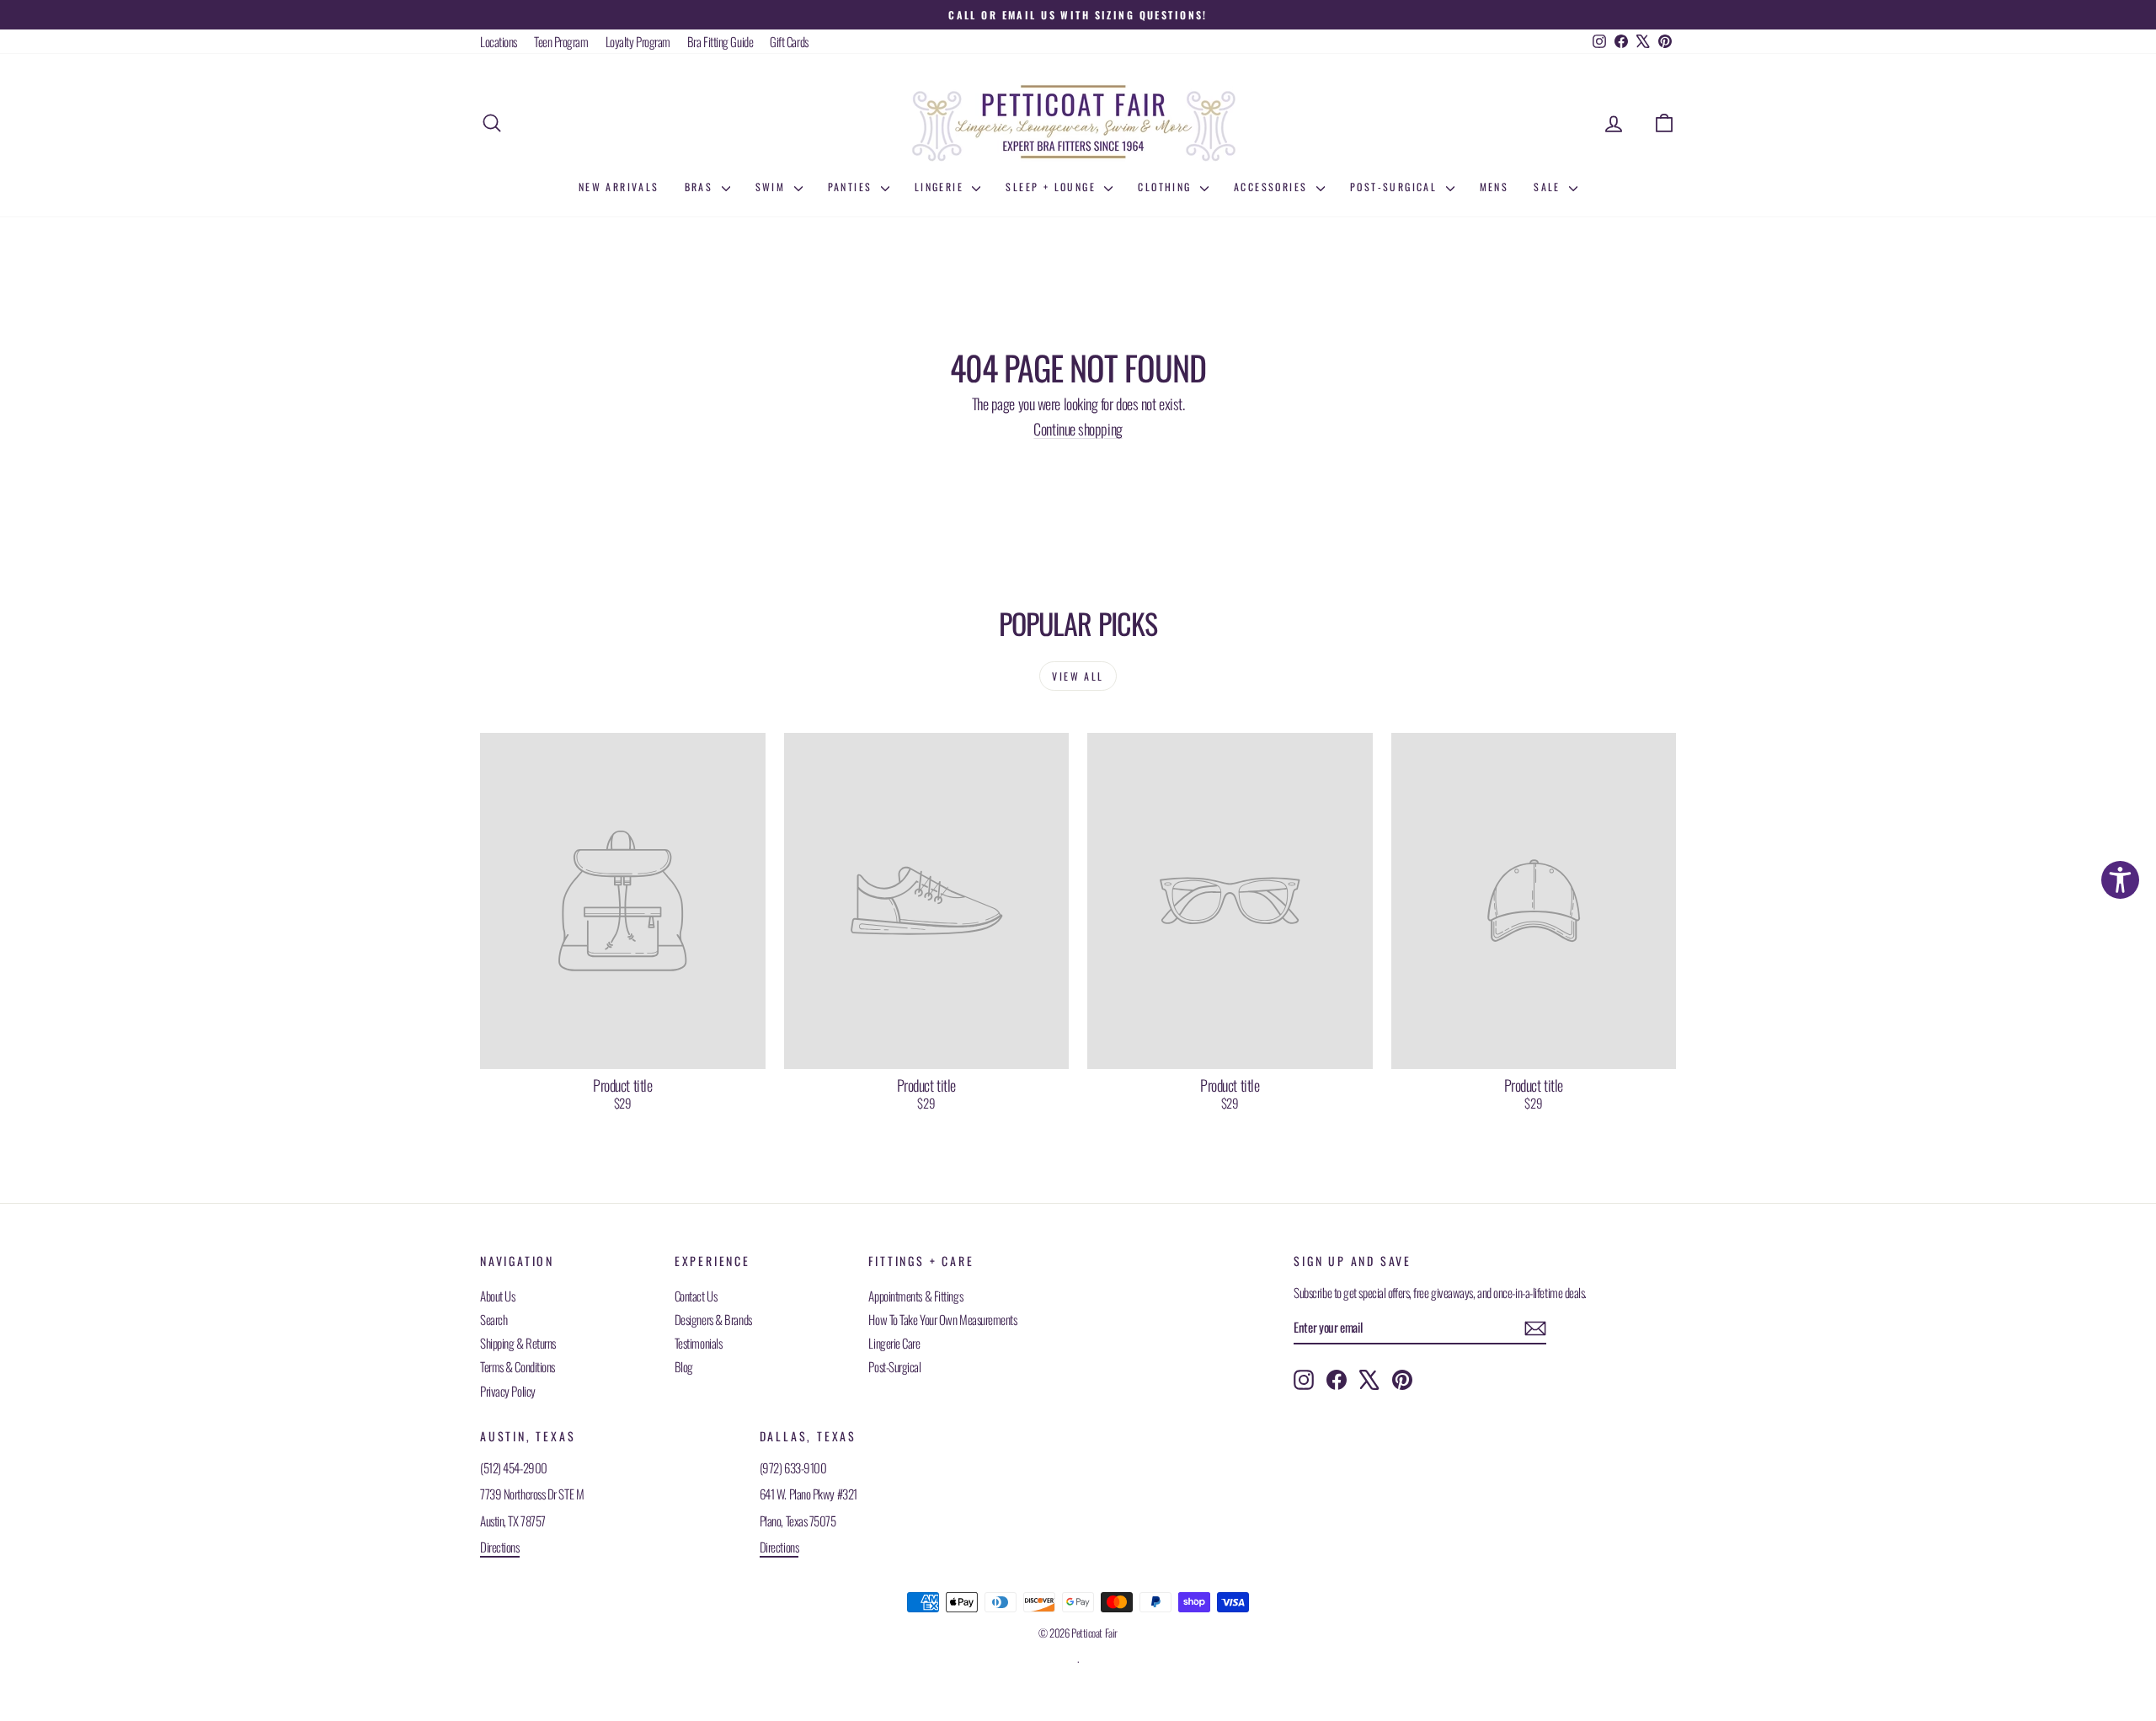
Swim (773, 187)
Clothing (1167, 187)
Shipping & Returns (518, 1343)
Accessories (1273, 187)
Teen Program (561, 41)
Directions (500, 1547)
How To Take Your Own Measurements (942, 1319)
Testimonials (699, 1343)
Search (494, 1319)
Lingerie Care (894, 1343)
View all (1078, 676)
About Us (497, 1296)
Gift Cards (789, 41)
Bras (701, 187)
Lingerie (942, 187)
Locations (499, 41)
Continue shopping (1078, 429)
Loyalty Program (638, 41)
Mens (1494, 187)
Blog (684, 1366)
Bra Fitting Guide (720, 41)
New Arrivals (619, 187)
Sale (1549, 187)
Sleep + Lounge (1053, 187)
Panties (852, 187)
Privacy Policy (508, 1391)
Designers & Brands (713, 1319)
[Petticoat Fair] (1078, 123)
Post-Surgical (1396, 187)
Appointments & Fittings (915, 1296)
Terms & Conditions (518, 1366)
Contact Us (696, 1296)
